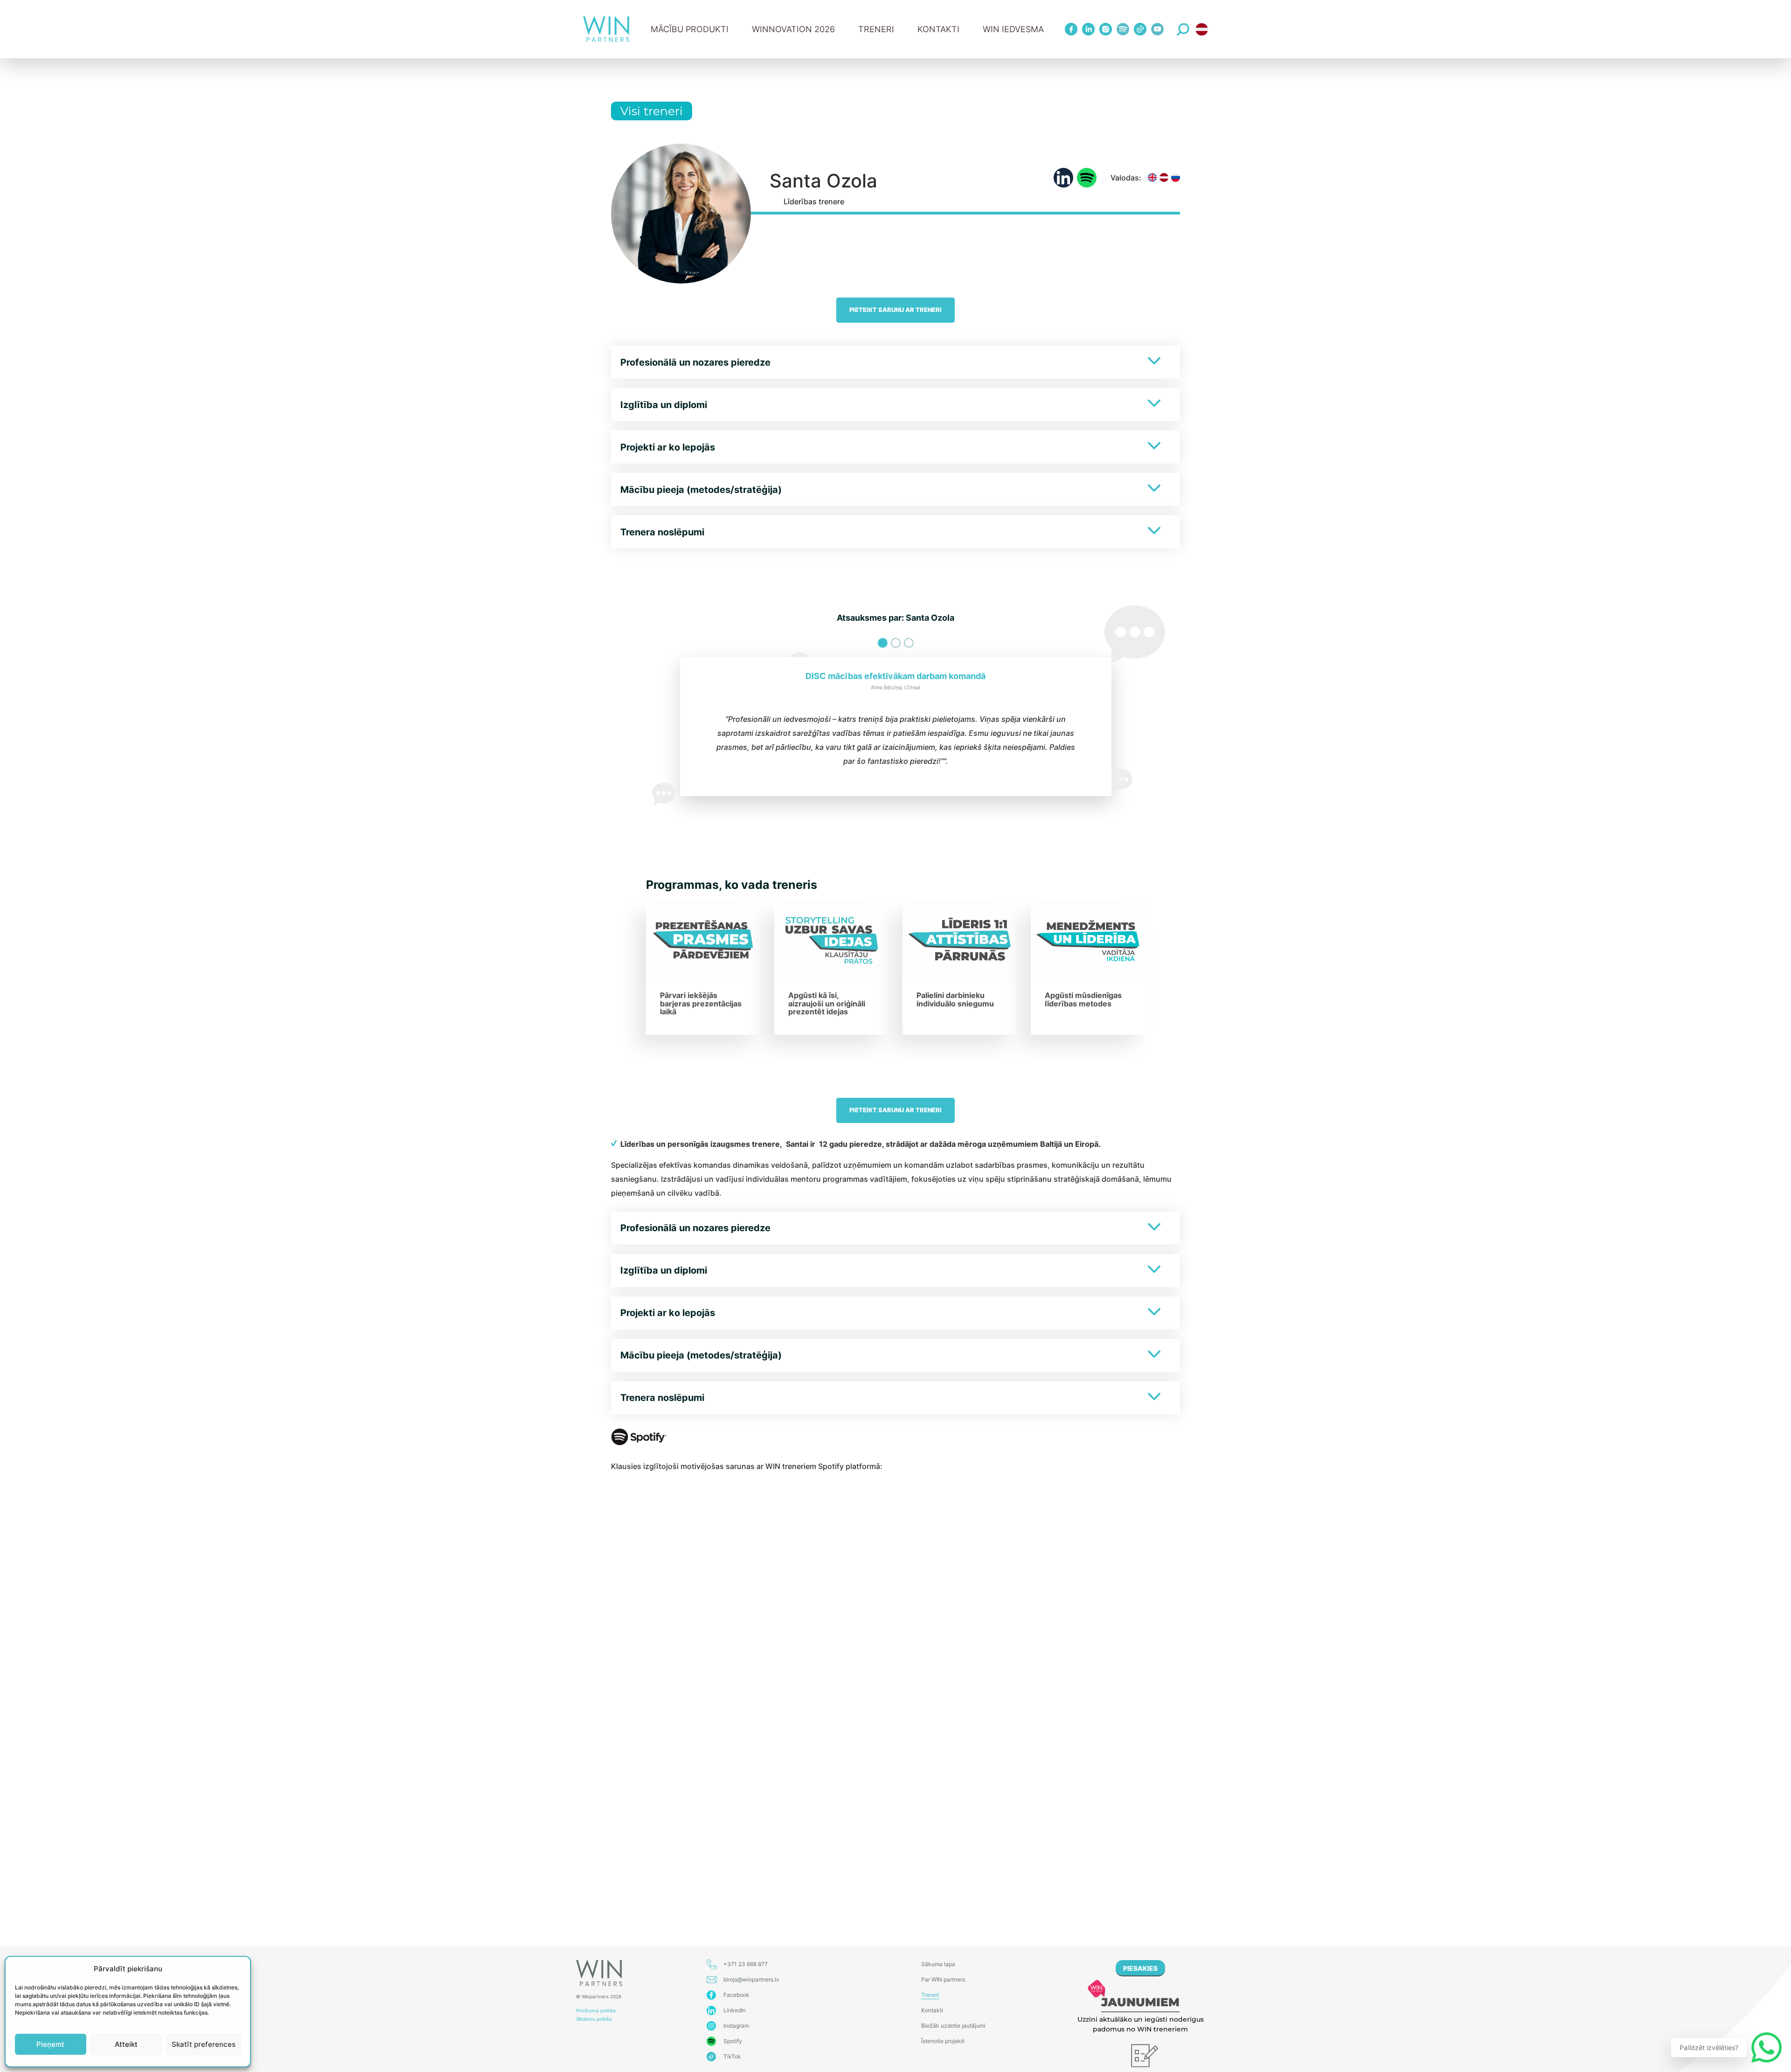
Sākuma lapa (938, 1964)
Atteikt (126, 2044)
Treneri (930, 1995)
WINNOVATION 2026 (793, 29)
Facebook (736, 1995)
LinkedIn (735, 2010)
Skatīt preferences (204, 2044)
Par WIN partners (943, 1979)
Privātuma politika (596, 2010)
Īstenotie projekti (943, 2041)
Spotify (733, 2041)
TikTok (732, 2056)
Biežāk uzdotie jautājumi (953, 2026)
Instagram (736, 2026)
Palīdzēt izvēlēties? (1709, 2048)
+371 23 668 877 (746, 1964)
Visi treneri (652, 111)
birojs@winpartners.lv (751, 1979)
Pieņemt (50, 2044)
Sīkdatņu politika (594, 2019)
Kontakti (938, 29)
